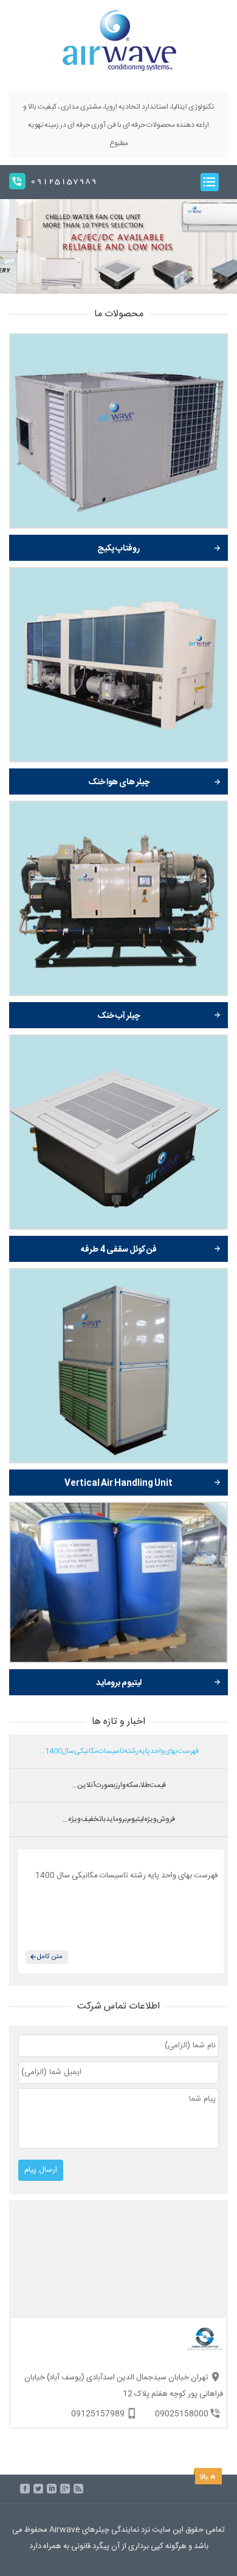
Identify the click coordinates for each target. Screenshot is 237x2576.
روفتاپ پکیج (118, 549)
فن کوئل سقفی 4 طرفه (119, 1250)
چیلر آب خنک (118, 1016)
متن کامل (50, 1957)
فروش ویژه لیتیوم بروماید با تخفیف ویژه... (119, 1819)
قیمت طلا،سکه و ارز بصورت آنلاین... (119, 1785)
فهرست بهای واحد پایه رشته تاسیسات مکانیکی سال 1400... (119, 1751)
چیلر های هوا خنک (119, 782)
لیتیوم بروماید (119, 1683)
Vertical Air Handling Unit (118, 1483)
